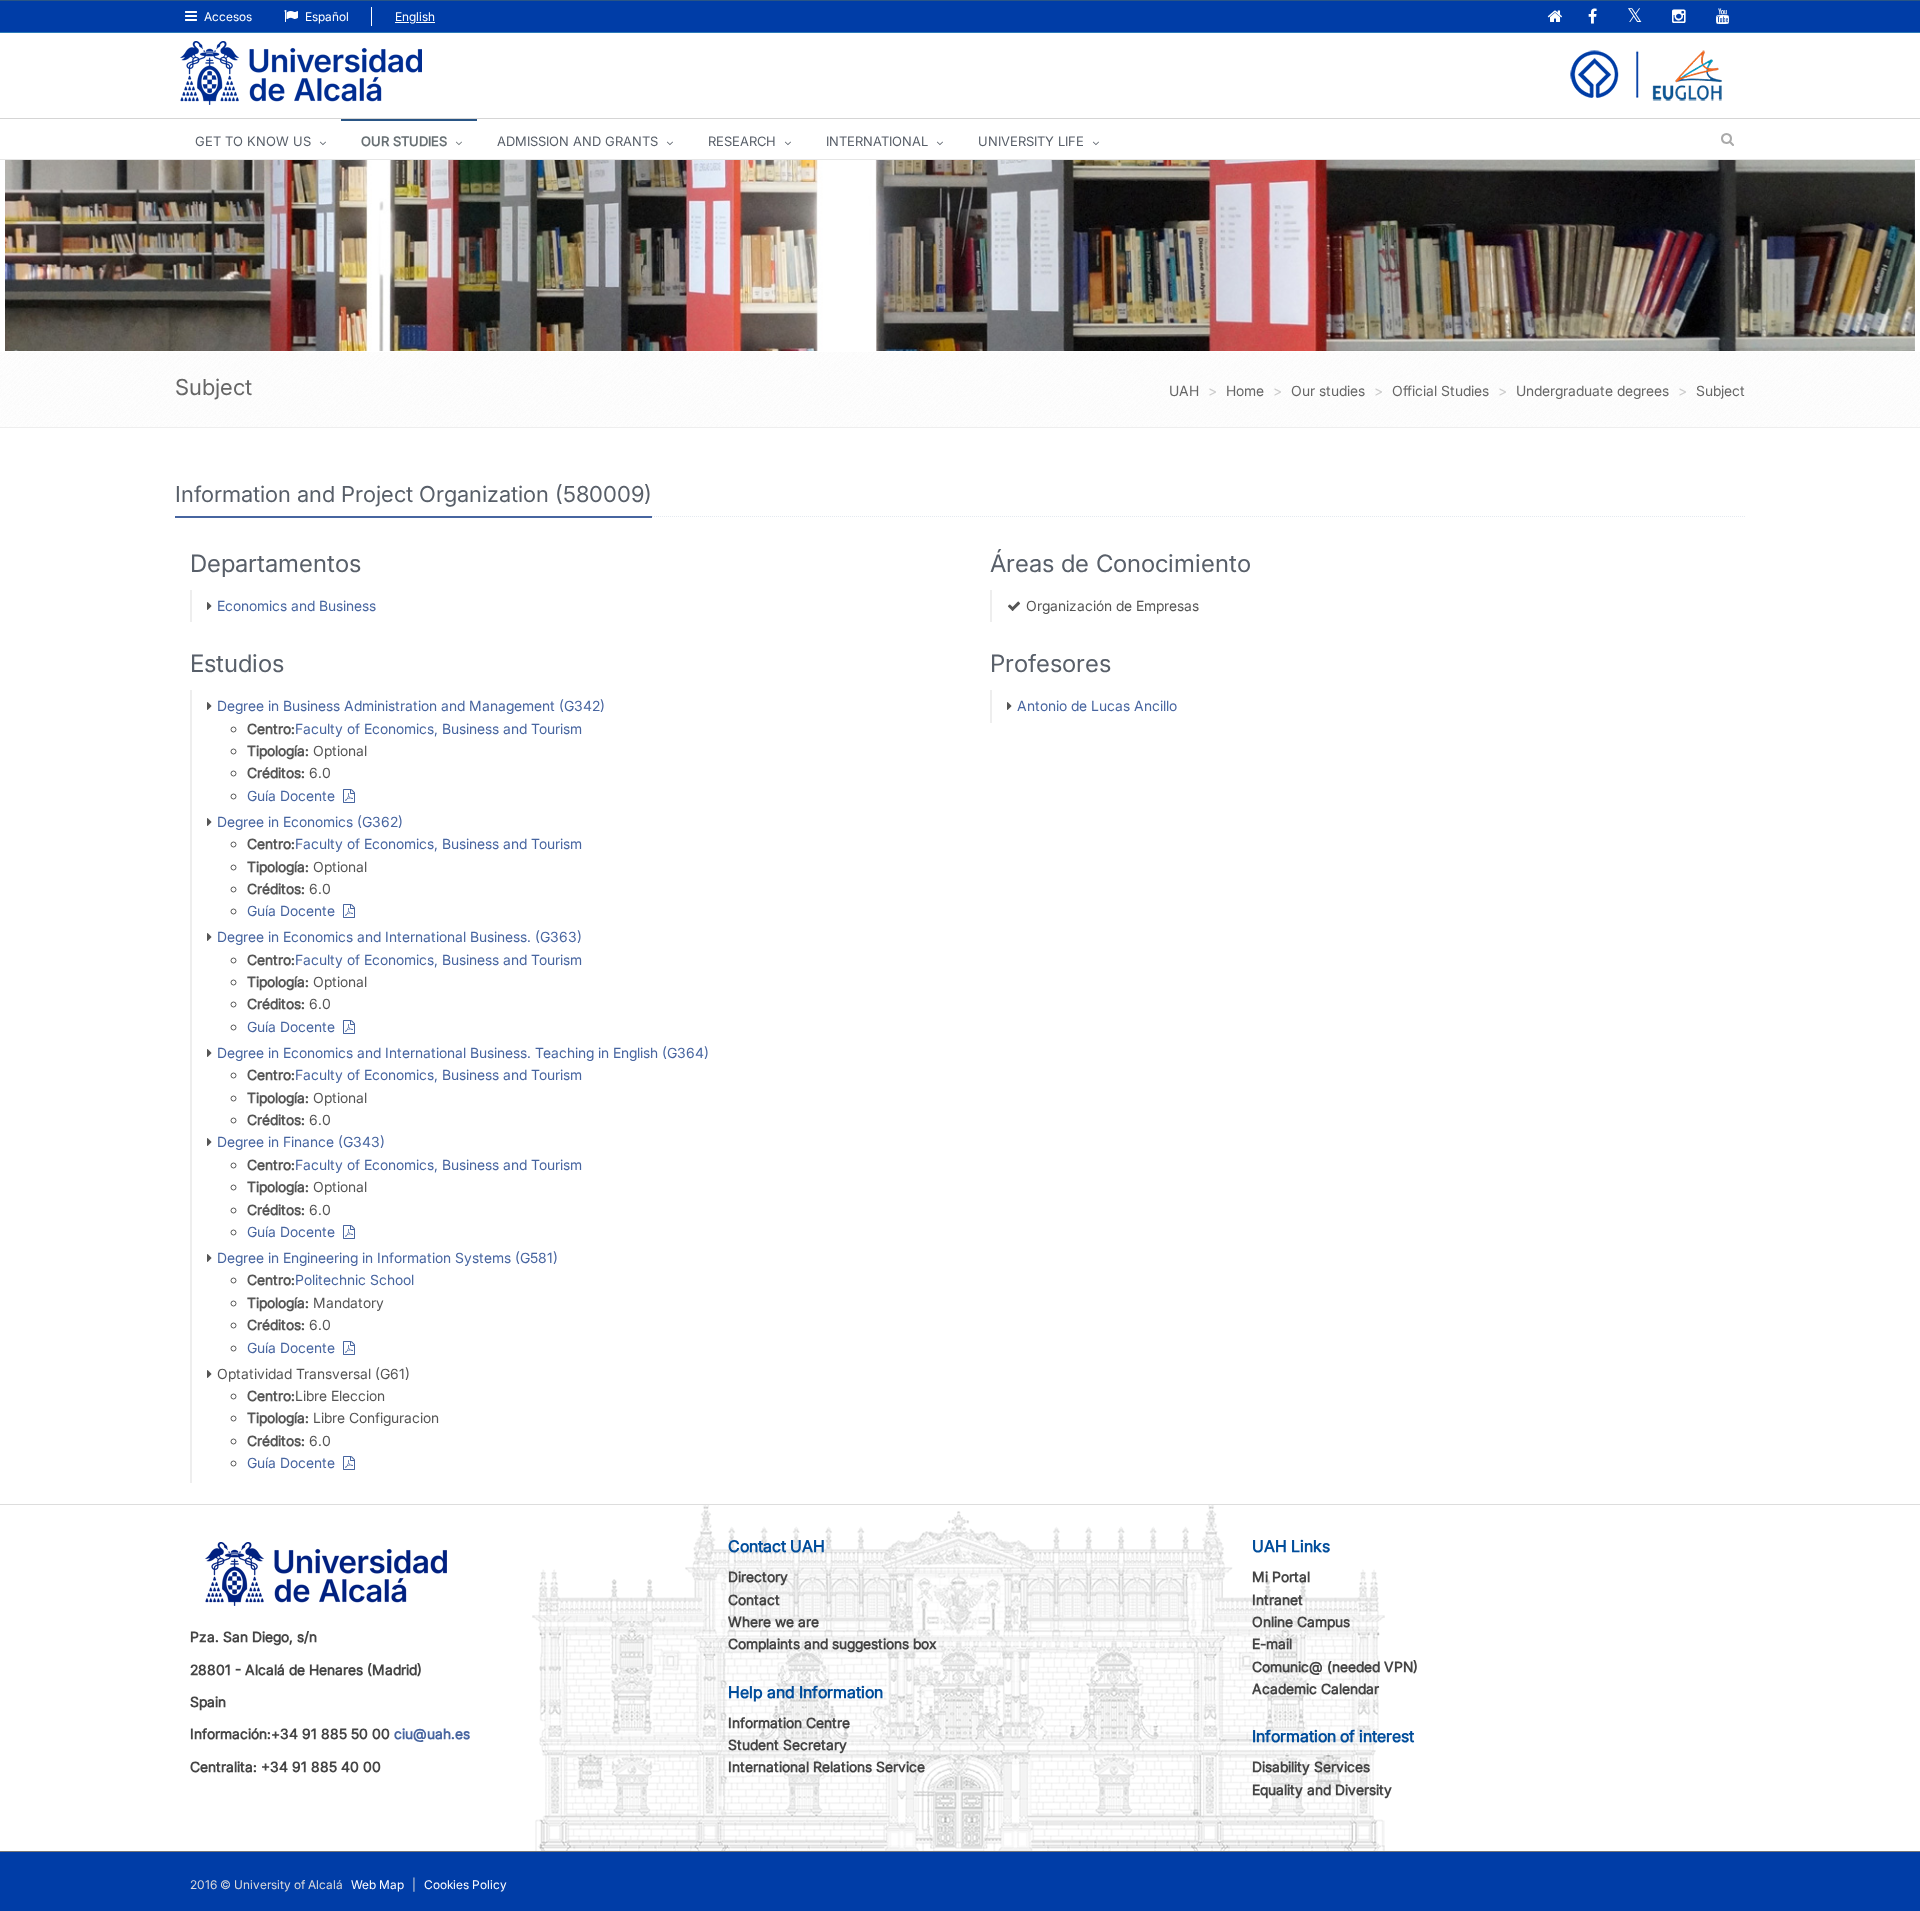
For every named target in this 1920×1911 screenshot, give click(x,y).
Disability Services (1311, 1766)
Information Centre (789, 1722)
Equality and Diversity (1322, 1789)
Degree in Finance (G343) (301, 1141)
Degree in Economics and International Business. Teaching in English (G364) (463, 1052)
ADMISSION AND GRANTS (577, 141)
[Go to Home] (301, 73)
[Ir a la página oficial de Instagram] (1681, 17)
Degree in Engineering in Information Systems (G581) (387, 1257)
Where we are (773, 1621)
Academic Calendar (1315, 1688)
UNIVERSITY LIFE (1031, 141)
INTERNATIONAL (877, 141)
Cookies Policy (465, 1884)
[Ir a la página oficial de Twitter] (1636, 17)
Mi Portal (1281, 1576)
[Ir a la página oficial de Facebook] (1594, 17)
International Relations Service (826, 1766)
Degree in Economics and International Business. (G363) (399, 936)
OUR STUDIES (404, 141)
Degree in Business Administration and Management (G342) (411, 705)
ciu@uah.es (432, 1733)
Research (742, 141)
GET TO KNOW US (253, 141)
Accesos (226, 16)
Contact (754, 1599)
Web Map (377, 1884)
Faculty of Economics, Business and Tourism (438, 728)
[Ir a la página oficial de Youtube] (1725, 17)
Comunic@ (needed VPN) (1335, 1666)
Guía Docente (295, 795)
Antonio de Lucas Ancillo (1097, 705)
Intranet (1277, 1599)
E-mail (1272, 1643)
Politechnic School (354, 1279)
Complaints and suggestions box (832, 1643)
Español (325, 16)
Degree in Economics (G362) (310, 821)
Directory (758, 1576)
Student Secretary (787, 1744)
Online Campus (1301, 1621)
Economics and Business (296, 605)
